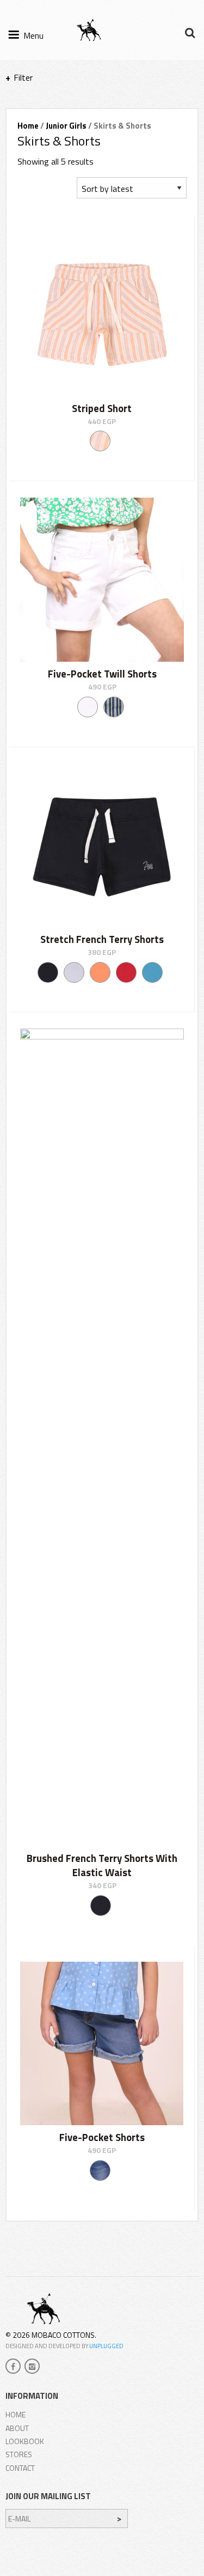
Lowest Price (54, 195)
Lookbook (25, 2441)
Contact (20, 2468)
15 (26, 127)
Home (16, 2414)
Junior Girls (66, 126)
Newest (46, 182)
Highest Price (55, 209)
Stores (19, 2454)
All (47, 127)
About (17, 2428)
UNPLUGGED (106, 2346)
